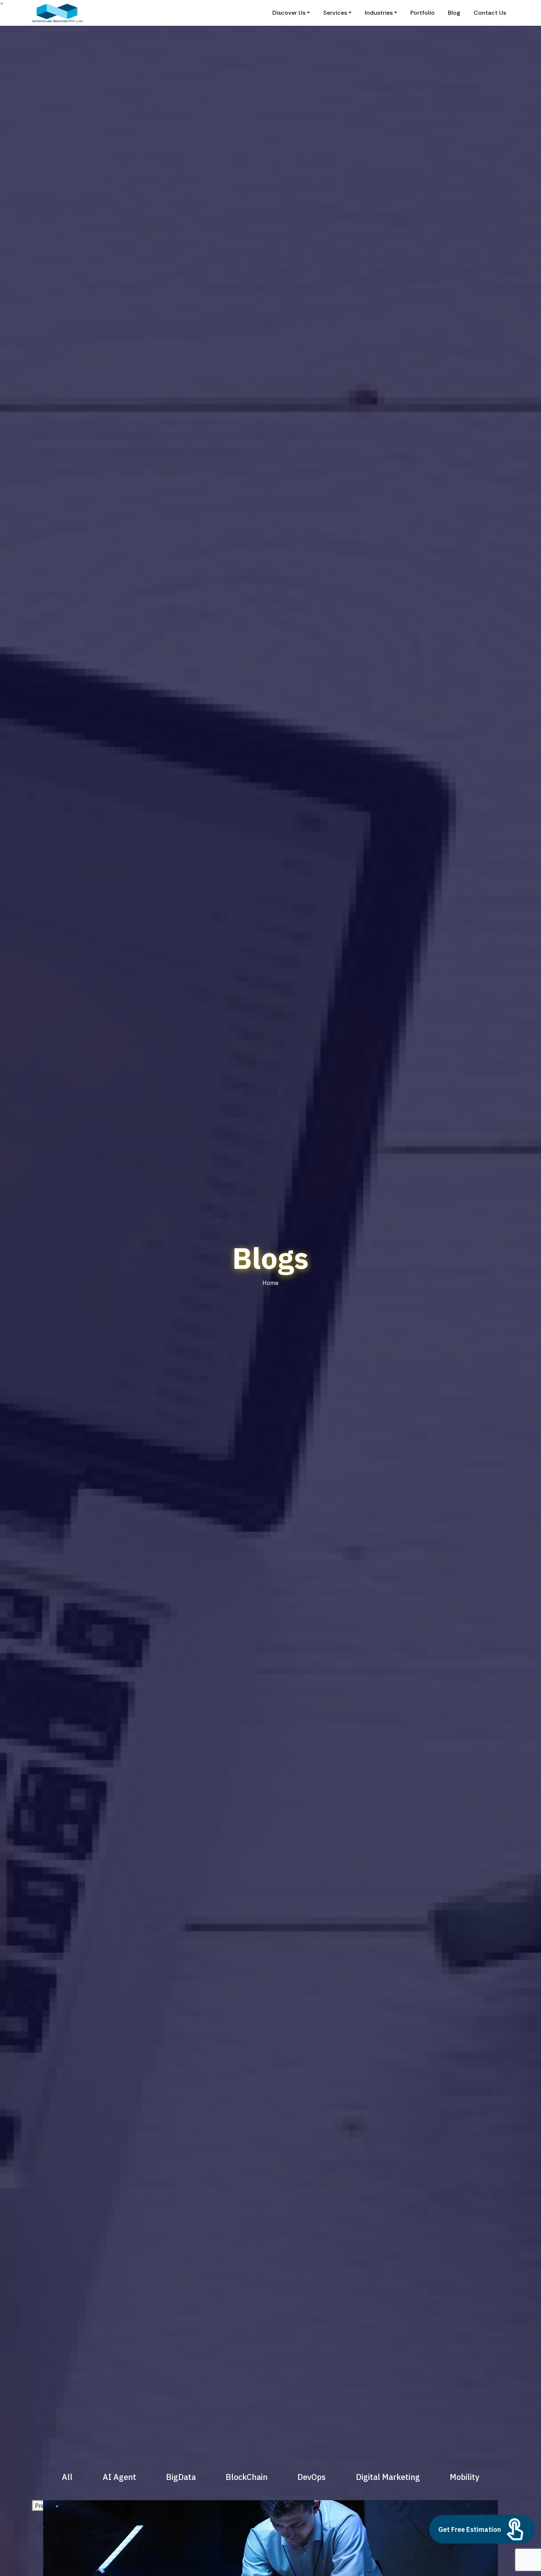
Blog (454, 13)
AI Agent (119, 2477)
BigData (181, 2477)
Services (335, 13)
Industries (379, 13)
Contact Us (490, 13)
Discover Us (289, 13)
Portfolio (422, 13)
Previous (46, 2506)
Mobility (464, 2477)
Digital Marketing (388, 2477)
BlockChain (247, 2477)
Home (270, 1283)
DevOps (312, 2477)
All (67, 2477)
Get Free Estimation (470, 2529)
